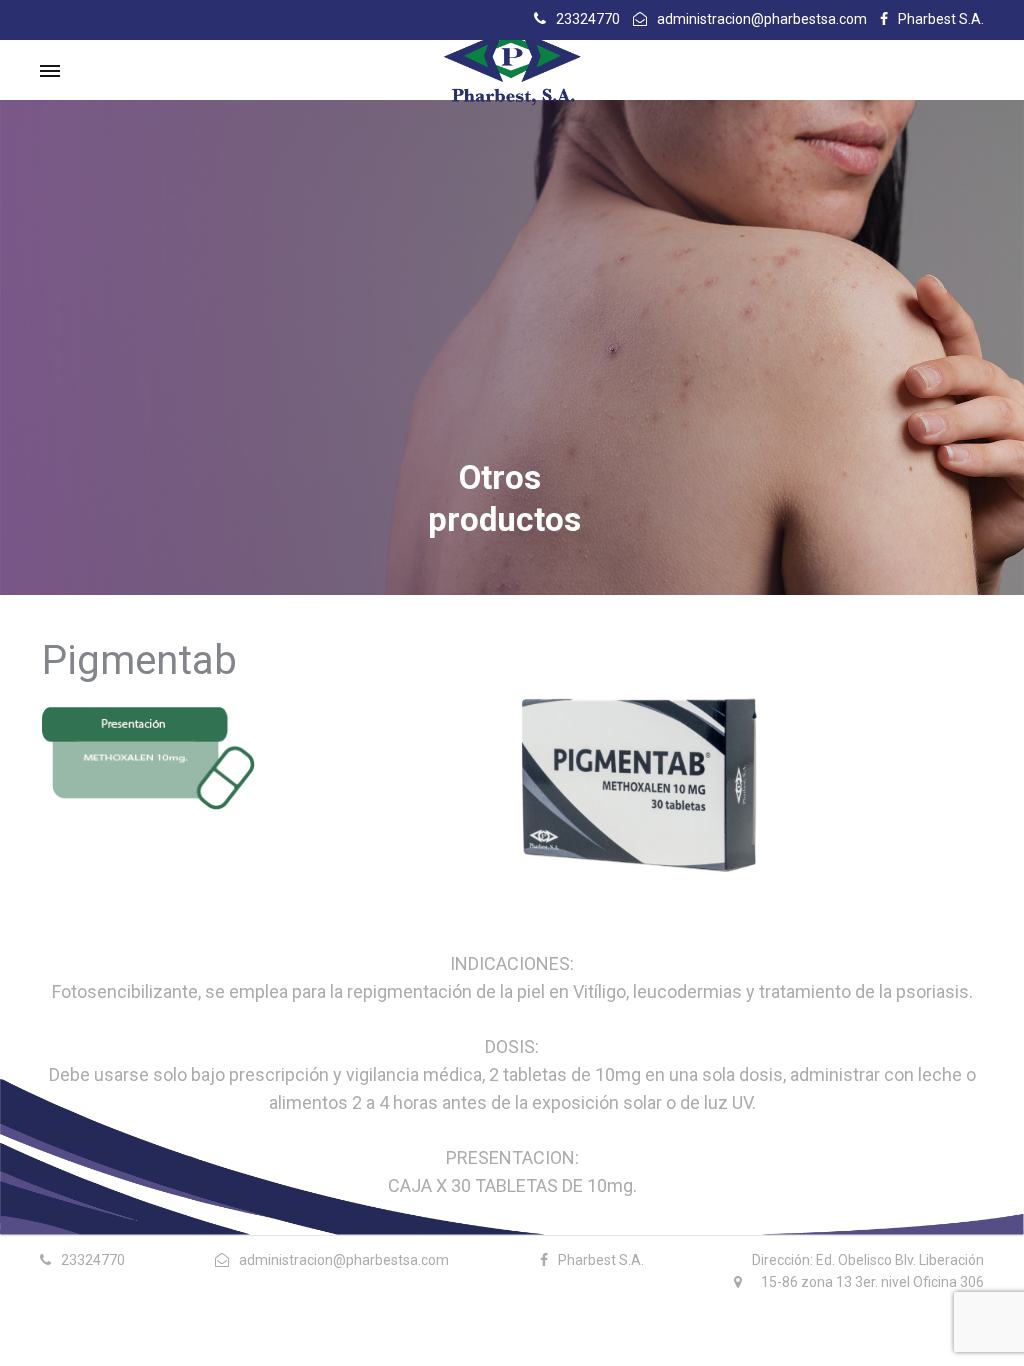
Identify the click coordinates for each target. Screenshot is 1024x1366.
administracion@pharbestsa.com (762, 19)
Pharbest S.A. (941, 19)
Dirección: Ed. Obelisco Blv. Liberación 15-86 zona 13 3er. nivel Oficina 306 (868, 1271)
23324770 (588, 19)
